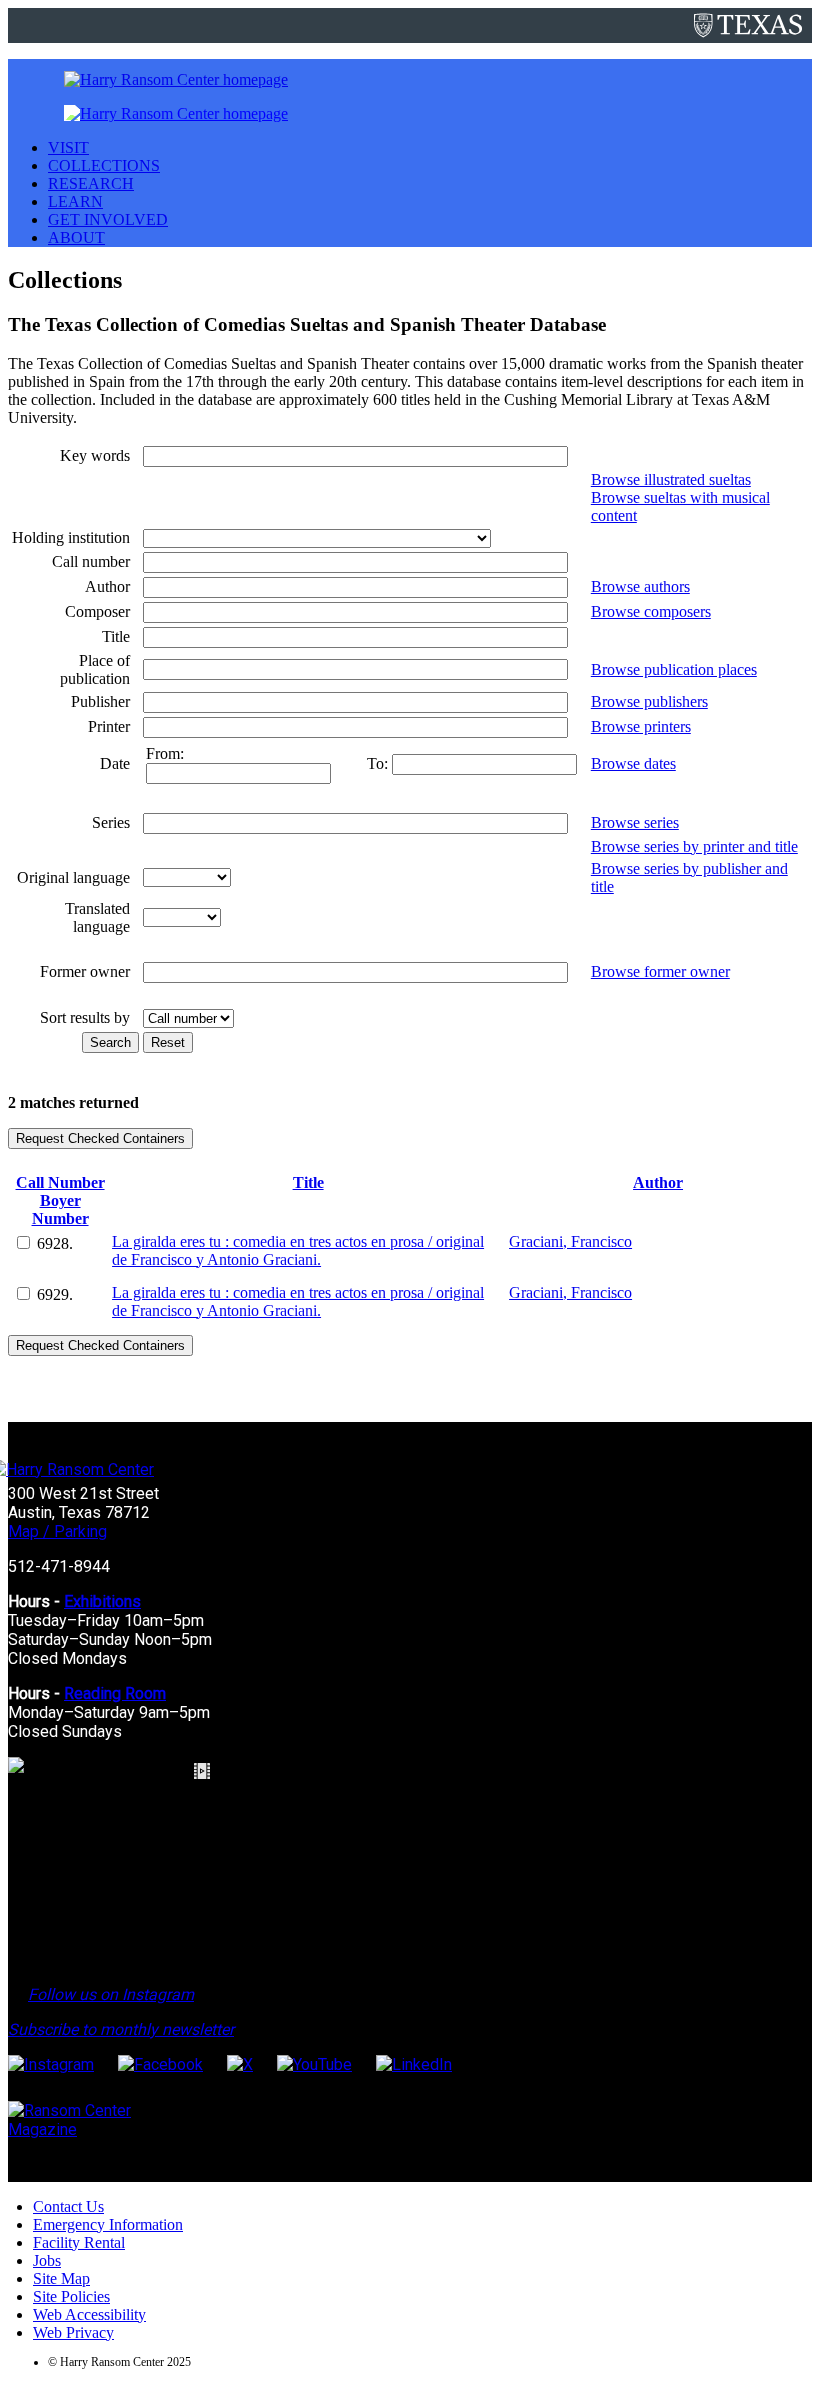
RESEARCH (91, 183)
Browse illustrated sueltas (671, 479)
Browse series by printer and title (694, 846)
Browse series (635, 822)
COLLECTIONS (104, 165)
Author (658, 1182)
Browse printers (641, 726)
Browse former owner (660, 971)
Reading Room (115, 1693)
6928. (55, 1243)
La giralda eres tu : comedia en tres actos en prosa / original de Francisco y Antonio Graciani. (298, 1250)
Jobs (47, 2260)
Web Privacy (73, 2332)
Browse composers (651, 611)
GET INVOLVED (108, 219)
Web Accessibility (89, 2314)
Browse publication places (674, 669)
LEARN (75, 201)
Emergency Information (108, 2224)
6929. (55, 1294)
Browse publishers (649, 701)
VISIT (68, 147)
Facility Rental (79, 2242)
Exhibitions (102, 1601)
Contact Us (68, 2206)
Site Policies (71, 2296)
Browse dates (633, 763)
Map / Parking (57, 1531)
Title (308, 1182)
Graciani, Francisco (570, 1241)
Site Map (61, 2278)
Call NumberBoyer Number (60, 1200)
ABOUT (76, 237)
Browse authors (640, 586)
